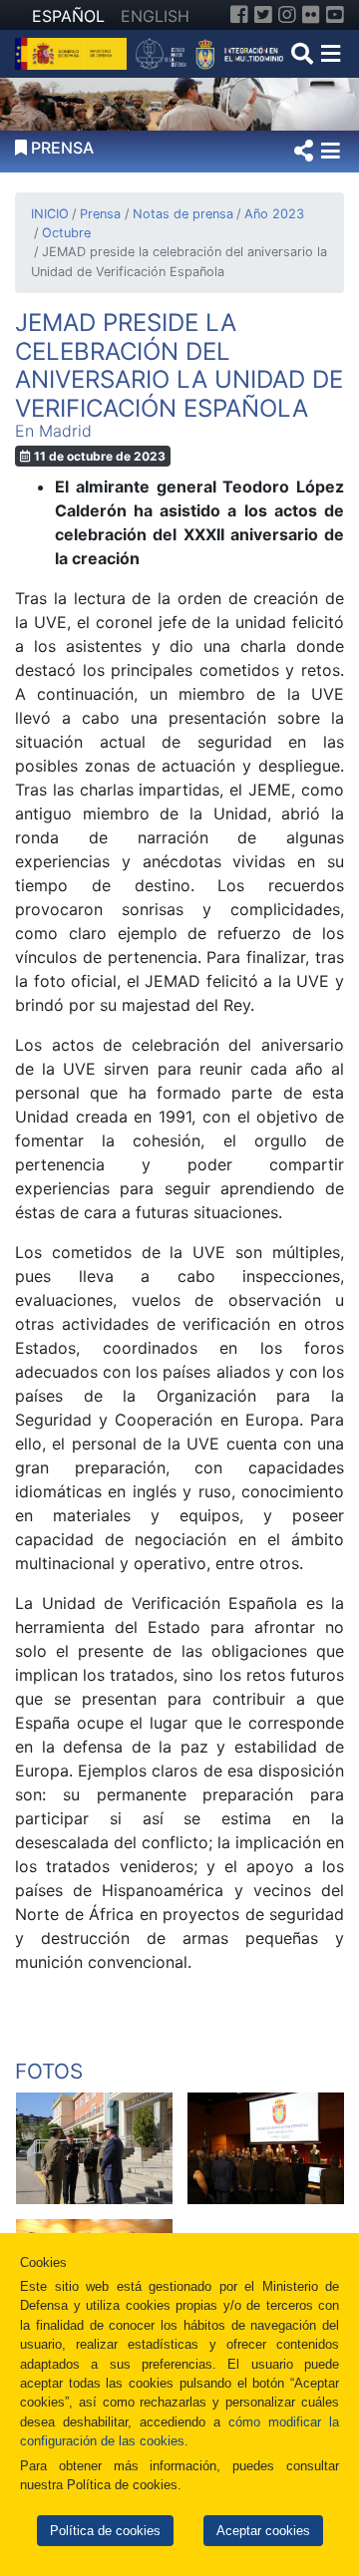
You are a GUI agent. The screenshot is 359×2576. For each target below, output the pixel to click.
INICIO (50, 214)
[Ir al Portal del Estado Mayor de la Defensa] (210, 52)
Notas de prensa (182, 214)
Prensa (100, 214)
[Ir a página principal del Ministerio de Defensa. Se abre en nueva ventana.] (73, 52)
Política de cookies (105, 2531)
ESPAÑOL (68, 16)
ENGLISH (155, 16)
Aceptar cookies (263, 2531)
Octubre (66, 233)
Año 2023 (274, 214)
